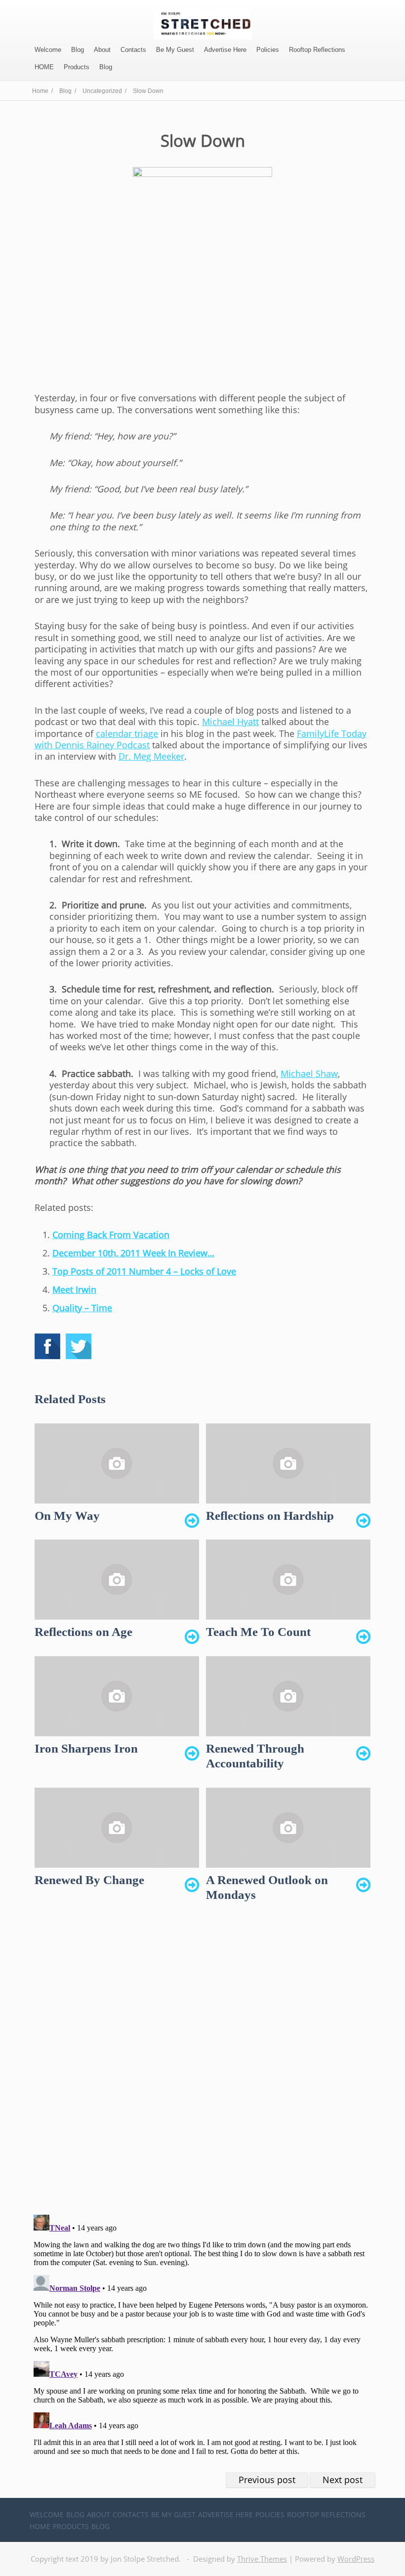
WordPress (356, 2559)
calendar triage (127, 733)
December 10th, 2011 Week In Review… (133, 1253)
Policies (268, 50)
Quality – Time (82, 1308)
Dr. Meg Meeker (151, 756)
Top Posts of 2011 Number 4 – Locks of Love (144, 1271)
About (102, 50)
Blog (78, 50)
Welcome (48, 50)
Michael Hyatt (230, 722)
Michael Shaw (309, 1073)
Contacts (133, 50)
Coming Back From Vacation (111, 1235)
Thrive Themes (262, 2559)
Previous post (267, 2480)
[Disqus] (202, 2067)
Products (77, 67)
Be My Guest (175, 50)
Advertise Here (225, 50)
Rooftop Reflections (317, 50)
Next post (343, 2480)
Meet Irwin (74, 1289)
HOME (44, 67)
